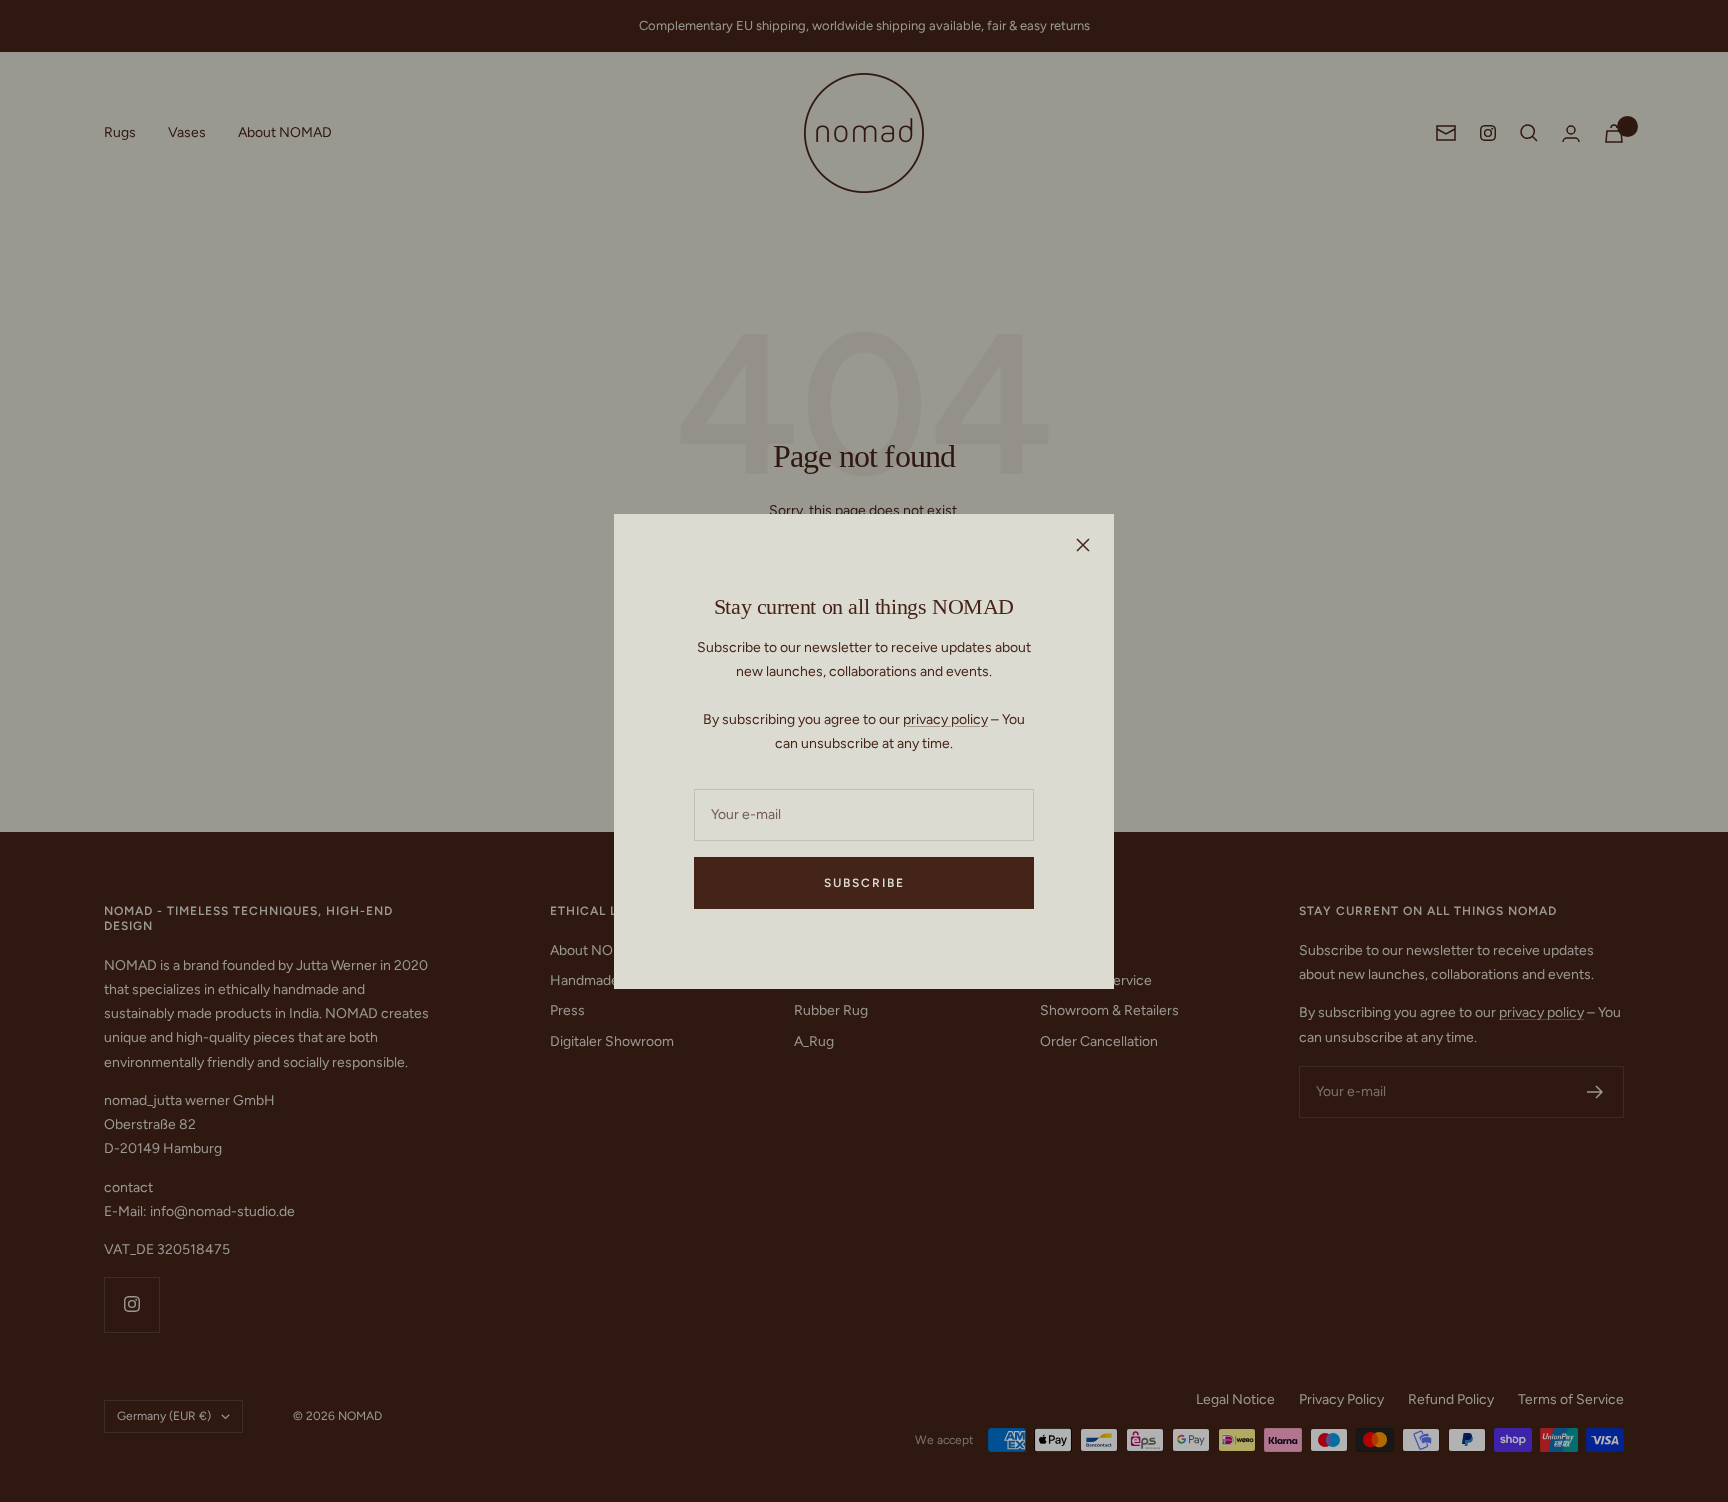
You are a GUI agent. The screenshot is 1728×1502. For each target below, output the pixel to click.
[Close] (1083, 545)
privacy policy (945, 719)
